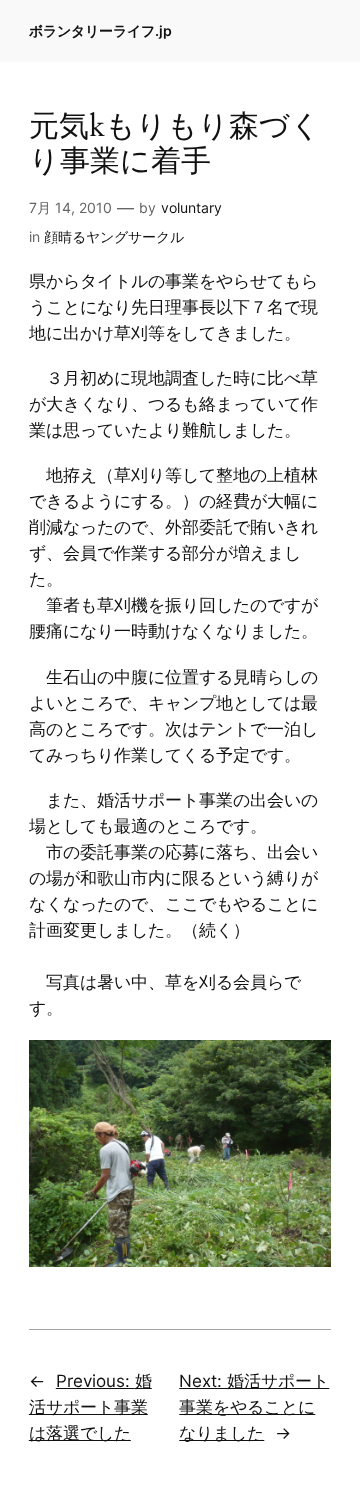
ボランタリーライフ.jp (100, 30)
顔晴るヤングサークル (114, 236)
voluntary (191, 207)
